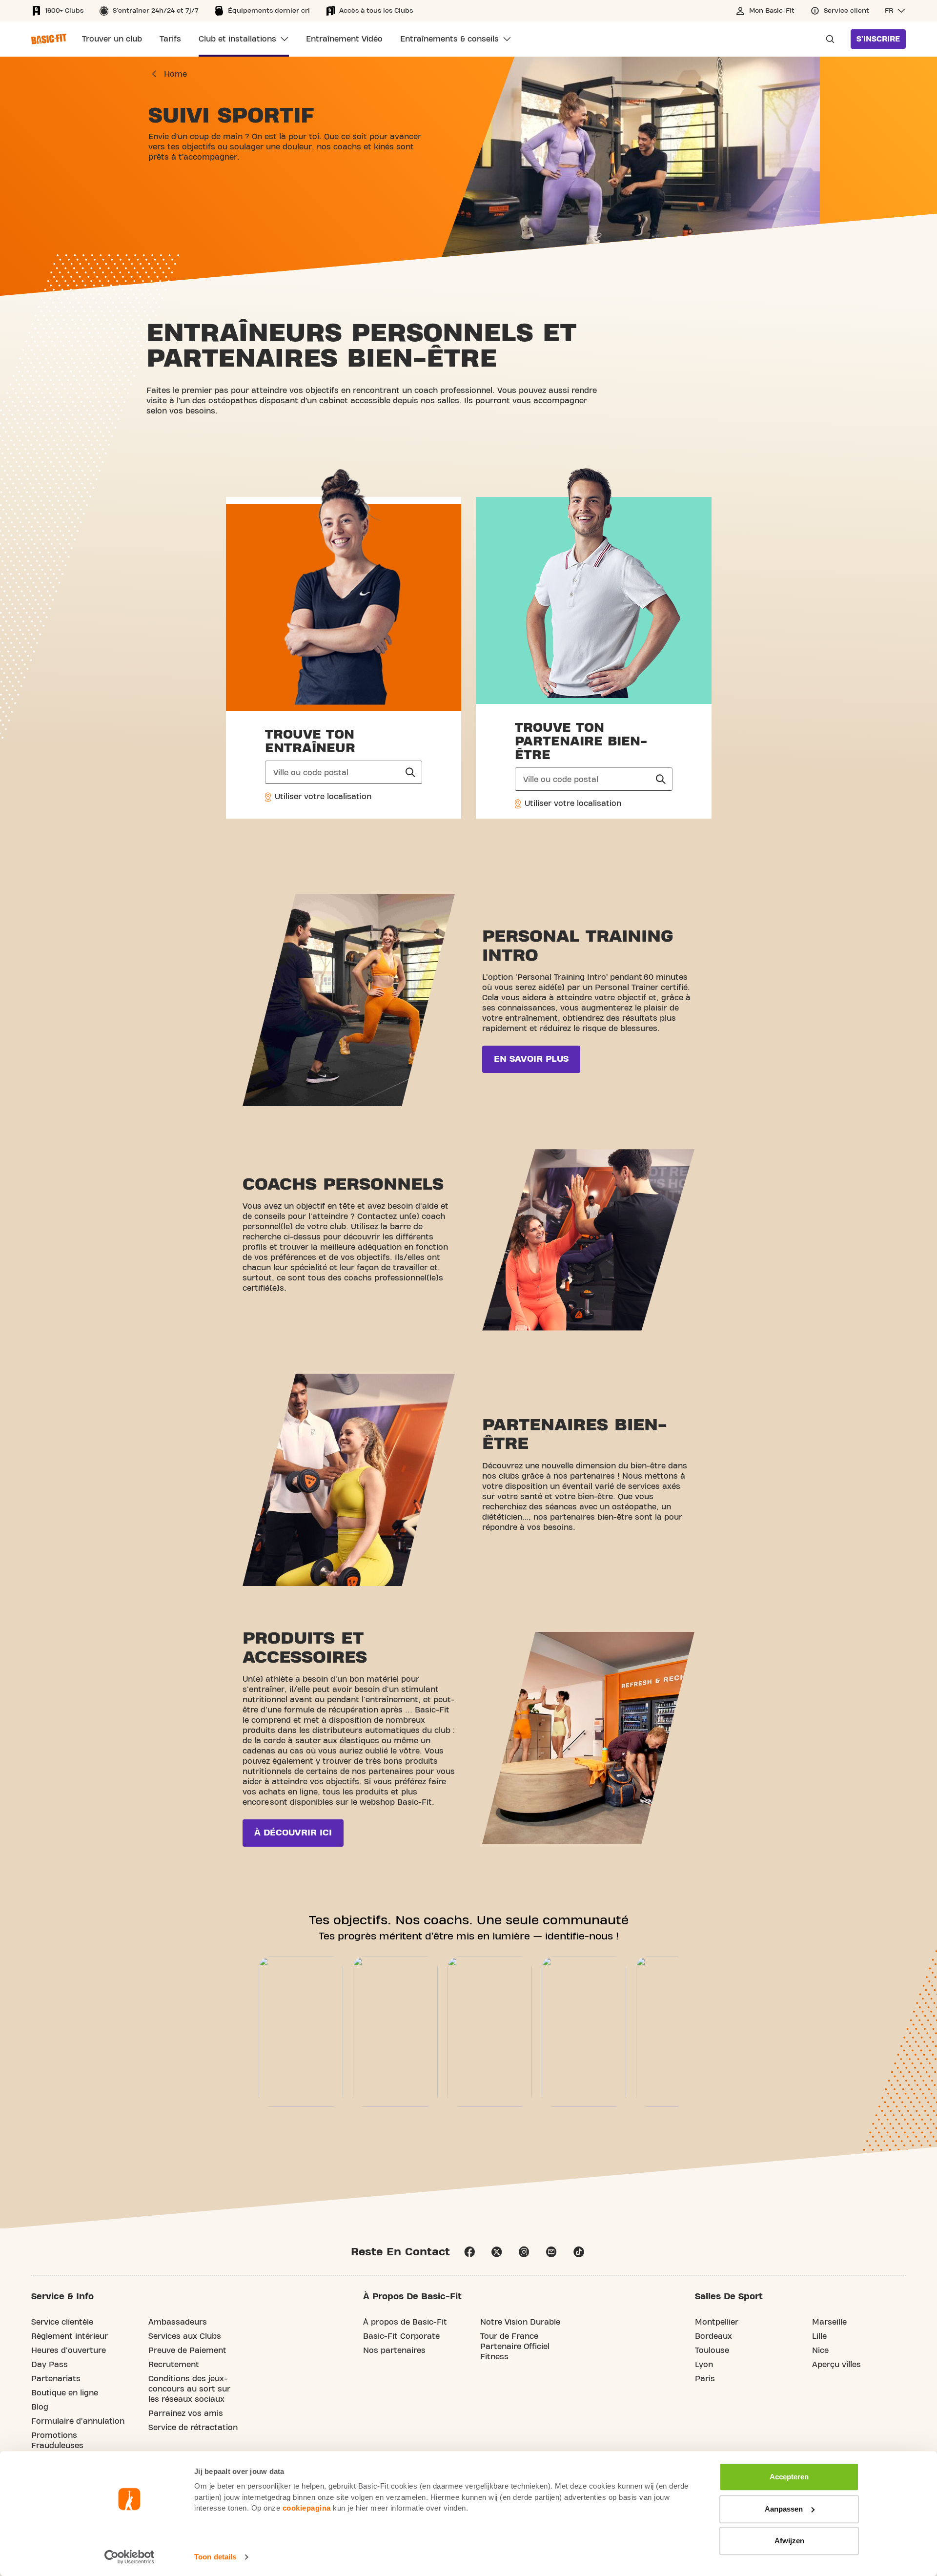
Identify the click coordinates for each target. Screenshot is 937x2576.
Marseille (829, 2322)
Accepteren (789, 2477)
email (551, 2252)
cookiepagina (307, 2508)
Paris (705, 2379)
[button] (895, 11)
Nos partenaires (394, 2350)
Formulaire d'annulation (78, 2421)
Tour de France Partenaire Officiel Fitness (515, 2347)
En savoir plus (531, 1059)
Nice (820, 2350)
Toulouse (712, 2350)
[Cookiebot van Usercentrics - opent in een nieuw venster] (130, 2557)
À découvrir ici (293, 1833)
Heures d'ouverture (69, 2350)
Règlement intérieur (70, 2336)
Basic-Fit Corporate (401, 2336)
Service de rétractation (193, 2428)
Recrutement (174, 2365)
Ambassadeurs (178, 2322)
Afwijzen (789, 2541)
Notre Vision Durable (520, 2322)
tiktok (579, 2252)
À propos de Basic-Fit (405, 2322)
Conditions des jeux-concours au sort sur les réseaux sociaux (189, 2389)
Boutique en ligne (65, 2393)
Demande (827, 39)
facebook (469, 2252)
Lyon (704, 2365)
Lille (819, 2336)
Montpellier (717, 2322)
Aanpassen (784, 2509)
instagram (524, 2252)
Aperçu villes (836, 2365)
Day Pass (50, 2365)
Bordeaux (713, 2336)
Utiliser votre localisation (322, 797)
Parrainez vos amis (186, 2413)
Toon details (215, 2557)
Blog (40, 2407)
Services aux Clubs (185, 2336)
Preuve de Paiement (187, 2350)
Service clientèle (62, 2322)
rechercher (410, 772)
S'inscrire (878, 39)
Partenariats (56, 2379)
